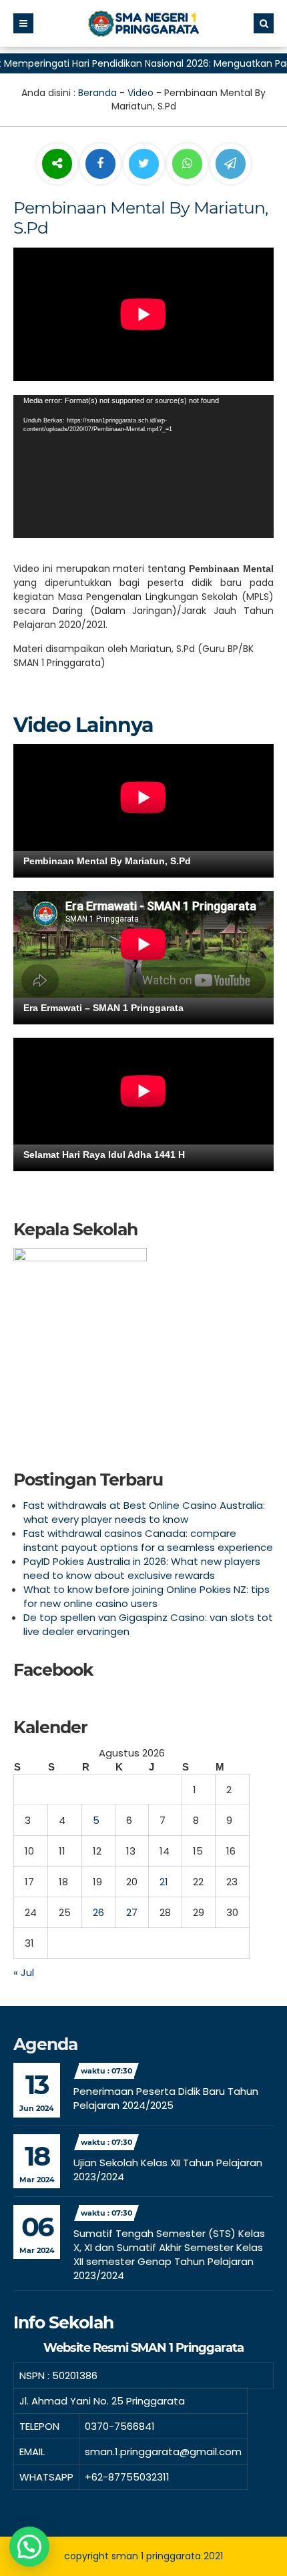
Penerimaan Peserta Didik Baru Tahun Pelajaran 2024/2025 (166, 2098)
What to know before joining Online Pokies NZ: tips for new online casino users (147, 1596)
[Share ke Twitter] (145, 164)
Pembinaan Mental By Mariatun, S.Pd (107, 861)
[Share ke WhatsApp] (187, 166)
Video (140, 93)
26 (98, 1912)
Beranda (97, 93)
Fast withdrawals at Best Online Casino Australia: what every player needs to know (144, 1512)
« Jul (24, 1972)
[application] (143, 467)
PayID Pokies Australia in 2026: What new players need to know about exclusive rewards (142, 1568)
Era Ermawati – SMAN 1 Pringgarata (103, 1008)
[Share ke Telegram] (231, 164)
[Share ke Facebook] (102, 164)
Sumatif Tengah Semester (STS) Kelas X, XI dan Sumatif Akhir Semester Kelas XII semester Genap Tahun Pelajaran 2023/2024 (169, 2254)
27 (132, 1912)
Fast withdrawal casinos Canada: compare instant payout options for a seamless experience (148, 1540)
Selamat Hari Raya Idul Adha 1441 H (104, 1155)
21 (164, 1882)
